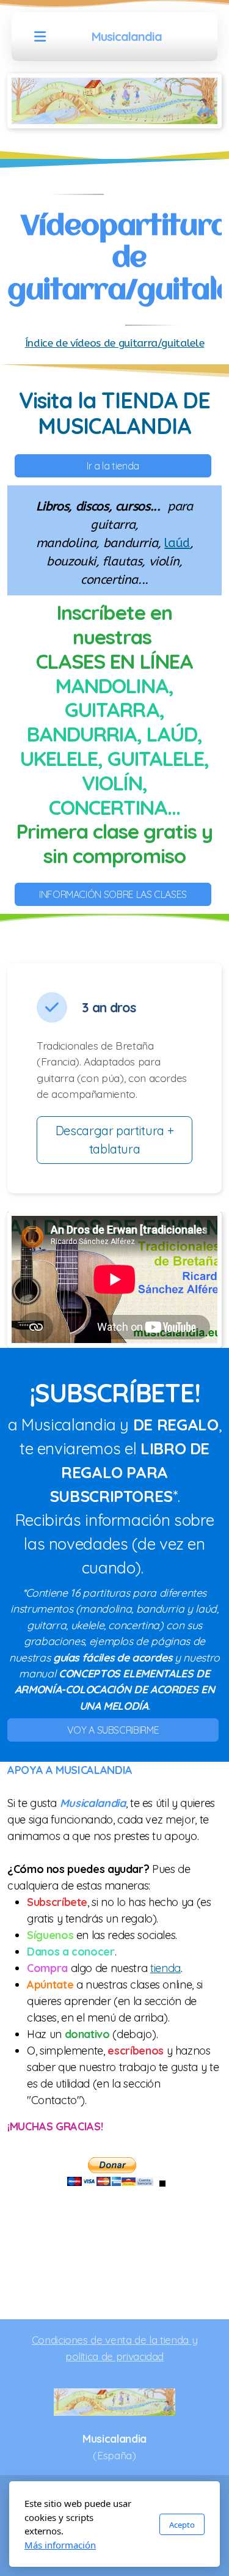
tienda (165, 1968)
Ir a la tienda (113, 466)
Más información (60, 2545)
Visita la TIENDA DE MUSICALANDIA (115, 413)
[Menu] (40, 37)
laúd (177, 543)
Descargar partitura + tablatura (115, 1140)
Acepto (182, 2525)
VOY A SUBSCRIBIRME (113, 1730)
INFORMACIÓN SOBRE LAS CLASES (113, 894)
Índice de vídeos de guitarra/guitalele (115, 343)
